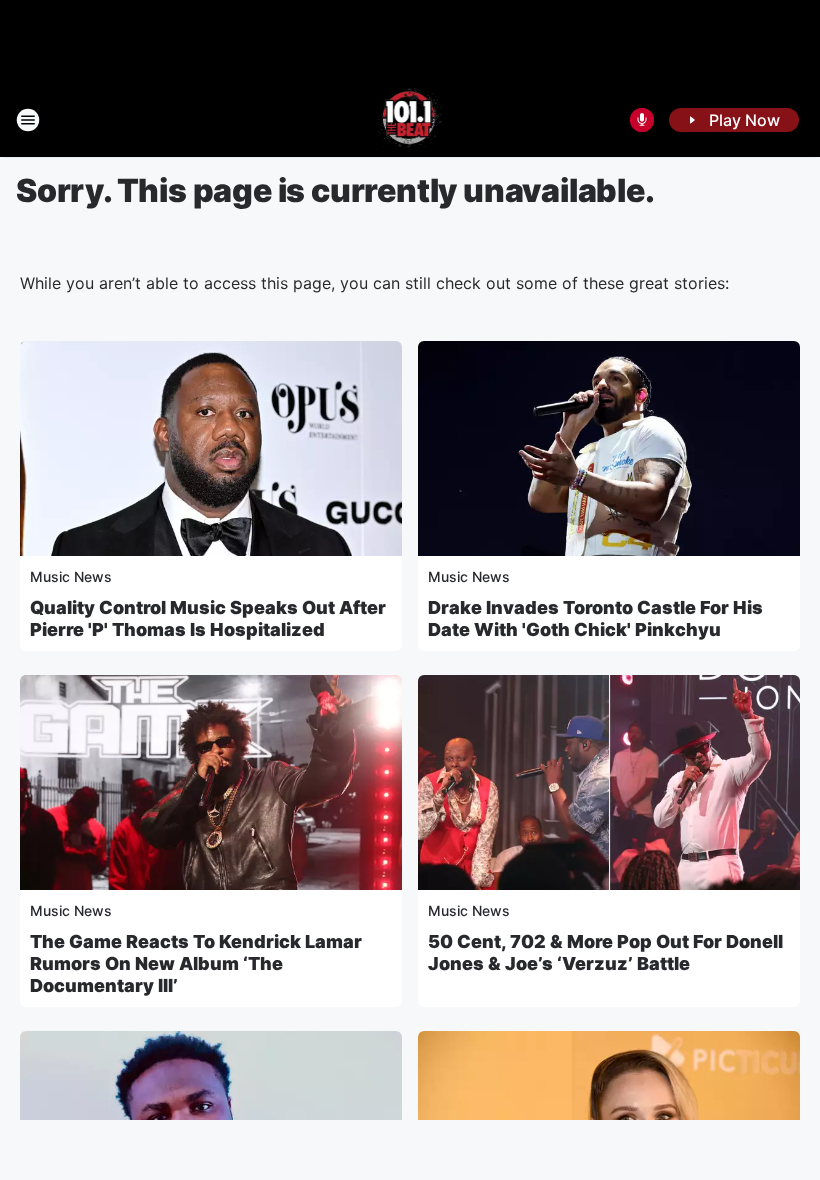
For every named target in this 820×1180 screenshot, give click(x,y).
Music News (71, 576)
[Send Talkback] (642, 120)
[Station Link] (410, 120)
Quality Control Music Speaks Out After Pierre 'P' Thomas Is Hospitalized (208, 618)
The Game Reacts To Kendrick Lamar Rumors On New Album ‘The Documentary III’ (196, 963)
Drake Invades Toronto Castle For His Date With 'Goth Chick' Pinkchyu (595, 618)
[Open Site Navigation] (28, 120)
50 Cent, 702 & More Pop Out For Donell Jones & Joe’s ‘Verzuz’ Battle (605, 952)
